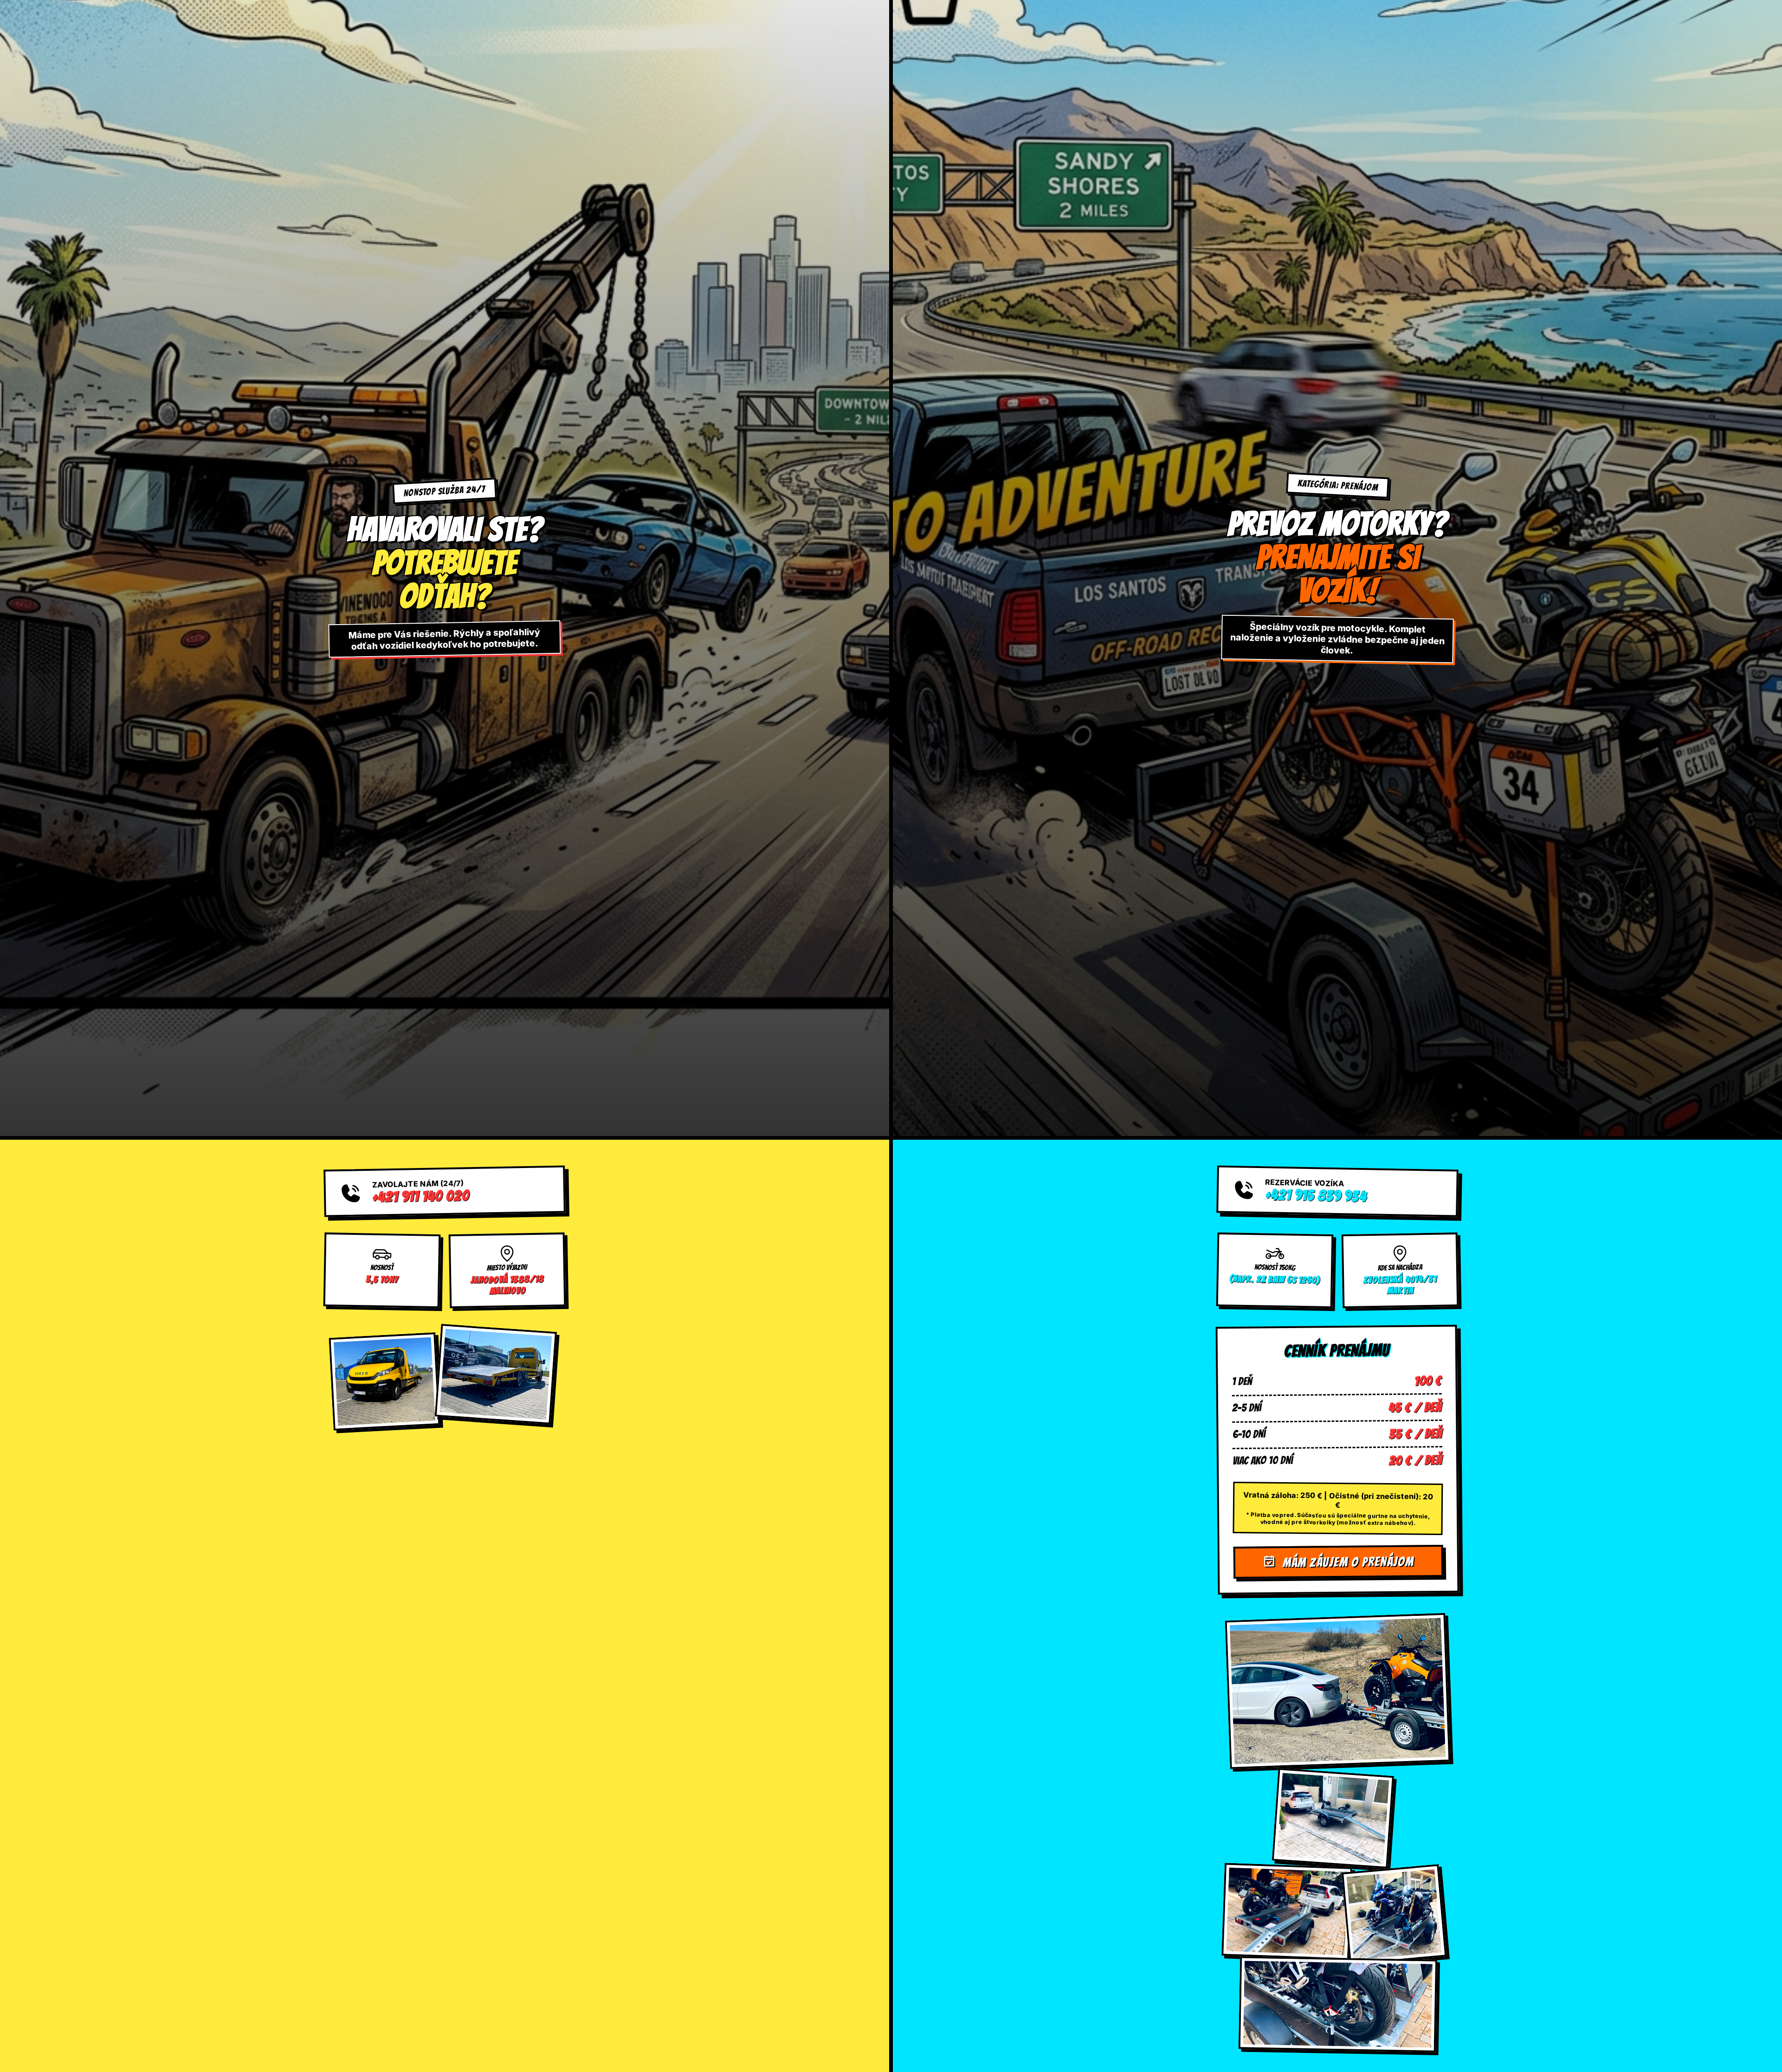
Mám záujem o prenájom (1347, 1562)
